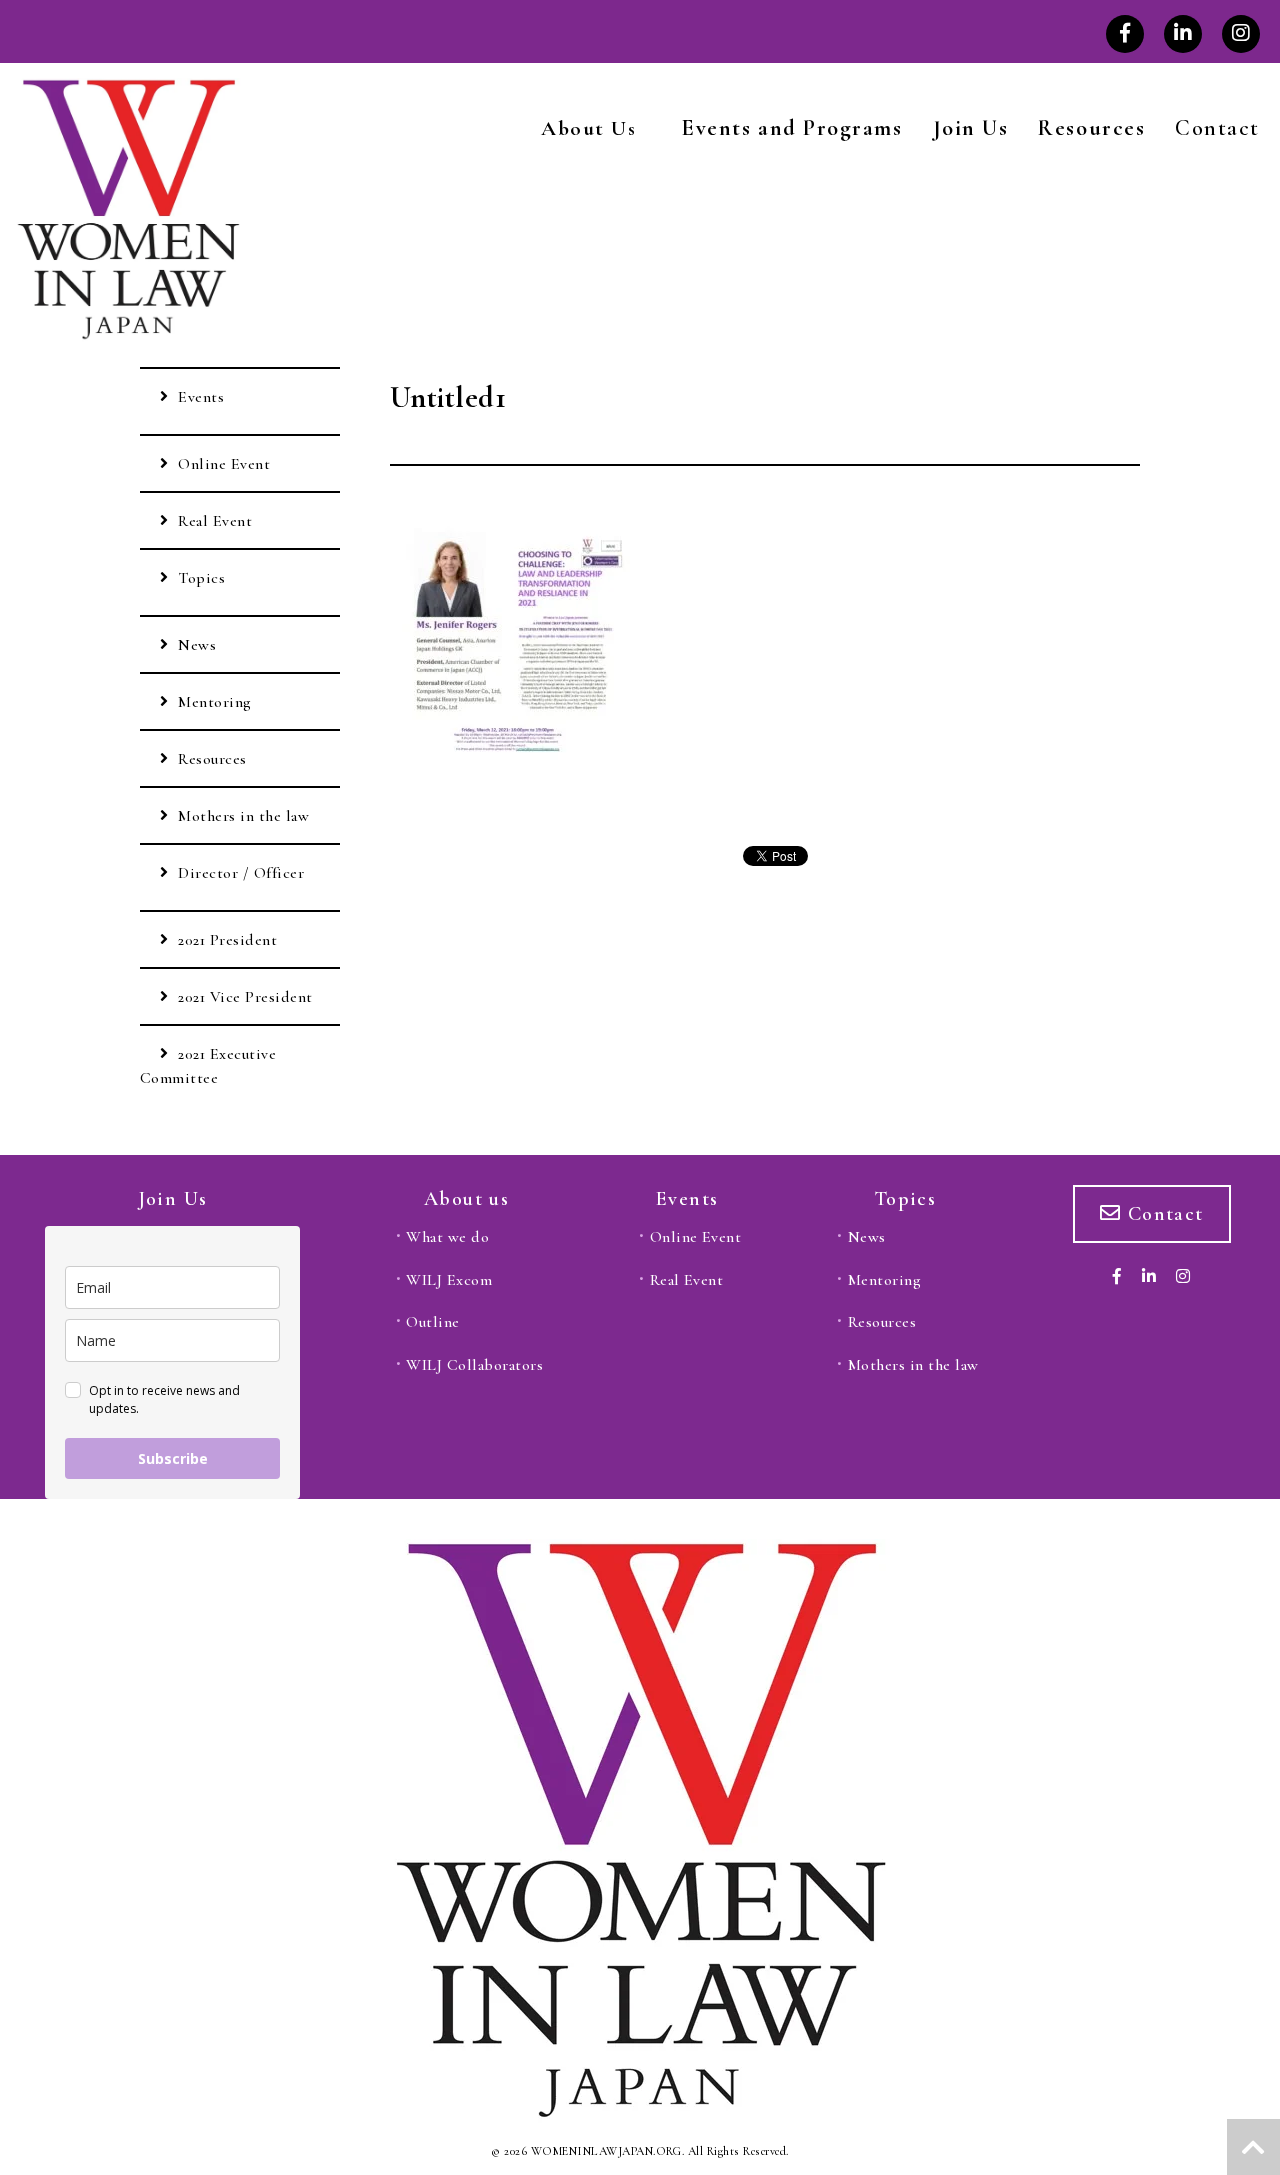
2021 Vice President (245, 997)
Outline (432, 1322)
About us (466, 1199)
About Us (588, 128)
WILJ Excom (449, 1280)
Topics (201, 578)
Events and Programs (792, 128)
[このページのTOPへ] (1253, 2147)
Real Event (215, 521)
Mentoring (214, 702)
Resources (1091, 128)
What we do (447, 1237)
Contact (1217, 128)
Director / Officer (241, 873)
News (197, 645)
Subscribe (173, 1458)
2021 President (227, 940)
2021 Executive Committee (208, 1066)
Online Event (224, 464)
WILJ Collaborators (474, 1365)
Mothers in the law (243, 816)
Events (201, 397)
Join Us (971, 128)
